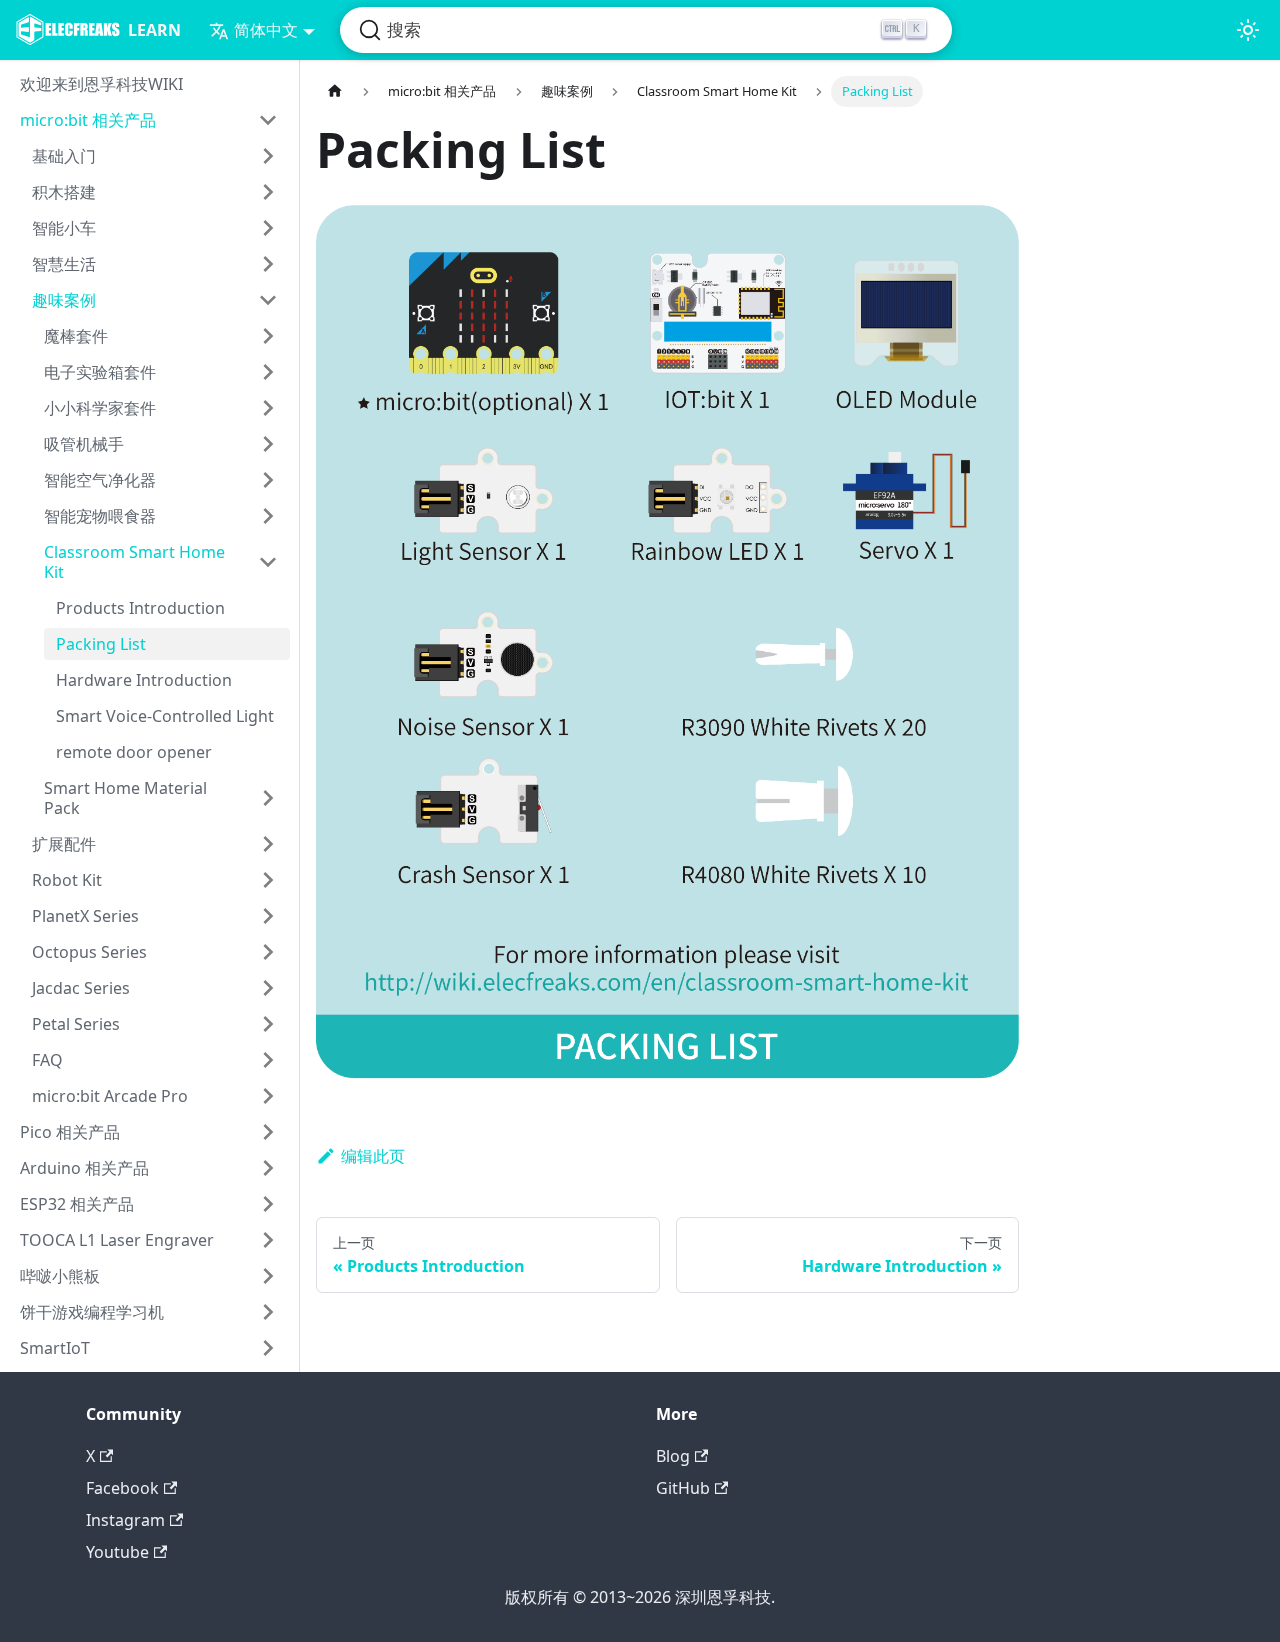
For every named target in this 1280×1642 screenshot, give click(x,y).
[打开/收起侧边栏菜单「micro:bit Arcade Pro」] (268, 1096)
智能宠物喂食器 (100, 516)
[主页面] (335, 91)
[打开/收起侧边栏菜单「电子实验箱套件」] (268, 372)
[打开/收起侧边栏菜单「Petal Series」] (268, 1024)
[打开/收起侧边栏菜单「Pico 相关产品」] (268, 1132)
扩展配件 (64, 844)
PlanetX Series (85, 916)
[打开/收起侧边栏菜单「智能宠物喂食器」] (268, 516)
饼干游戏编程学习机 (92, 1312)
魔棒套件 (76, 336)
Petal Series (76, 1024)
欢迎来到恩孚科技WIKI (101, 84)
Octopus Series (89, 952)
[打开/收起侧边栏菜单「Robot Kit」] (268, 880)
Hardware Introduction (144, 680)
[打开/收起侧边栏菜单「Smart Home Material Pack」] (268, 798)
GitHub (683, 1488)
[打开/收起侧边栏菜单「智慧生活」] (268, 264)
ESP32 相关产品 (77, 1204)
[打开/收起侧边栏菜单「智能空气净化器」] (268, 480)
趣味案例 (64, 300)
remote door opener (134, 752)
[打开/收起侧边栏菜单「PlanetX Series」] (268, 916)
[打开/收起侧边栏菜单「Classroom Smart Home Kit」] (268, 562)
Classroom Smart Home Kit (134, 562)
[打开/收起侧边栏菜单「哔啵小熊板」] (268, 1276)
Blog (673, 1456)
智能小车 (64, 228)
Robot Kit (67, 880)
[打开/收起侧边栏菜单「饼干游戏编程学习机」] (268, 1312)
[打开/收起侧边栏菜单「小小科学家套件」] (268, 408)
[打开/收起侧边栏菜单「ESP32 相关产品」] (268, 1204)
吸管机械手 (84, 444)
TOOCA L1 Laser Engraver (117, 1240)
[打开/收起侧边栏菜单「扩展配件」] (268, 844)
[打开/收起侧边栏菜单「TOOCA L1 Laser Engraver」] (268, 1240)
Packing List (101, 644)
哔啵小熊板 (60, 1276)
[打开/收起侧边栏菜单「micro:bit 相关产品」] (268, 120)
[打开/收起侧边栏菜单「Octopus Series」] (268, 952)
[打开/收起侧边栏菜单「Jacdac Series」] (268, 988)
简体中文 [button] (266, 30)
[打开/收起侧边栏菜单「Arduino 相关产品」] (268, 1168)
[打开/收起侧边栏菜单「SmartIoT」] (268, 1348)
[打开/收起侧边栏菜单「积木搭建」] (268, 192)
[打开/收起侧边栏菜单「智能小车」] (268, 228)
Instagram (125, 1520)
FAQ (47, 1060)
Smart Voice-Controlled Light (165, 716)
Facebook (122, 1488)
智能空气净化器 (100, 480)
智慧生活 (64, 264)
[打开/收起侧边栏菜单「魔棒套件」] (268, 336)
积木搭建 (64, 192)
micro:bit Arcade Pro (110, 1096)
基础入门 (64, 156)
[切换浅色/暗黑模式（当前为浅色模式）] (1248, 30)
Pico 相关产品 (70, 1132)
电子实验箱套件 (100, 372)
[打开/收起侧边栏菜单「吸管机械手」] (268, 444)
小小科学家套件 (100, 408)
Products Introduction (140, 608)
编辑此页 (373, 1156)
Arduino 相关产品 (84, 1168)
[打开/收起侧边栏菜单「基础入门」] (268, 156)
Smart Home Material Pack (125, 798)
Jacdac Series (81, 988)
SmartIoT (55, 1348)
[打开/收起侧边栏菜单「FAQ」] (268, 1060)
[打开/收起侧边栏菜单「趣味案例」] (268, 300)
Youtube (117, 1552)
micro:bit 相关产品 (88, 120)
